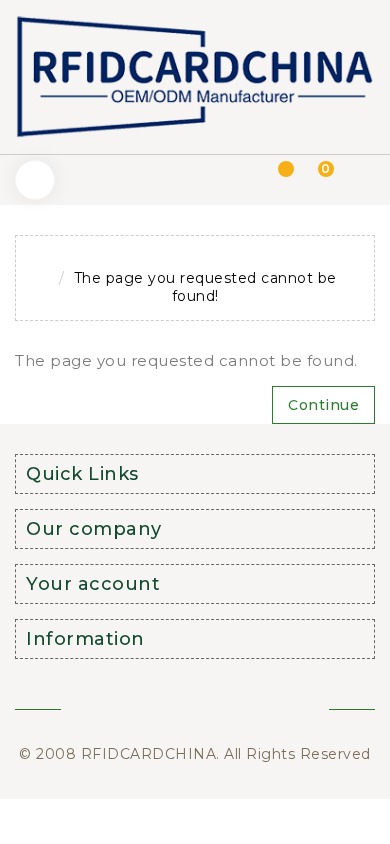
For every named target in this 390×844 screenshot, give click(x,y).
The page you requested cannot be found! (205, 287)
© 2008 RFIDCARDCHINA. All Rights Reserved (195, 754)
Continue (323, 405)
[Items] (275, 180)
